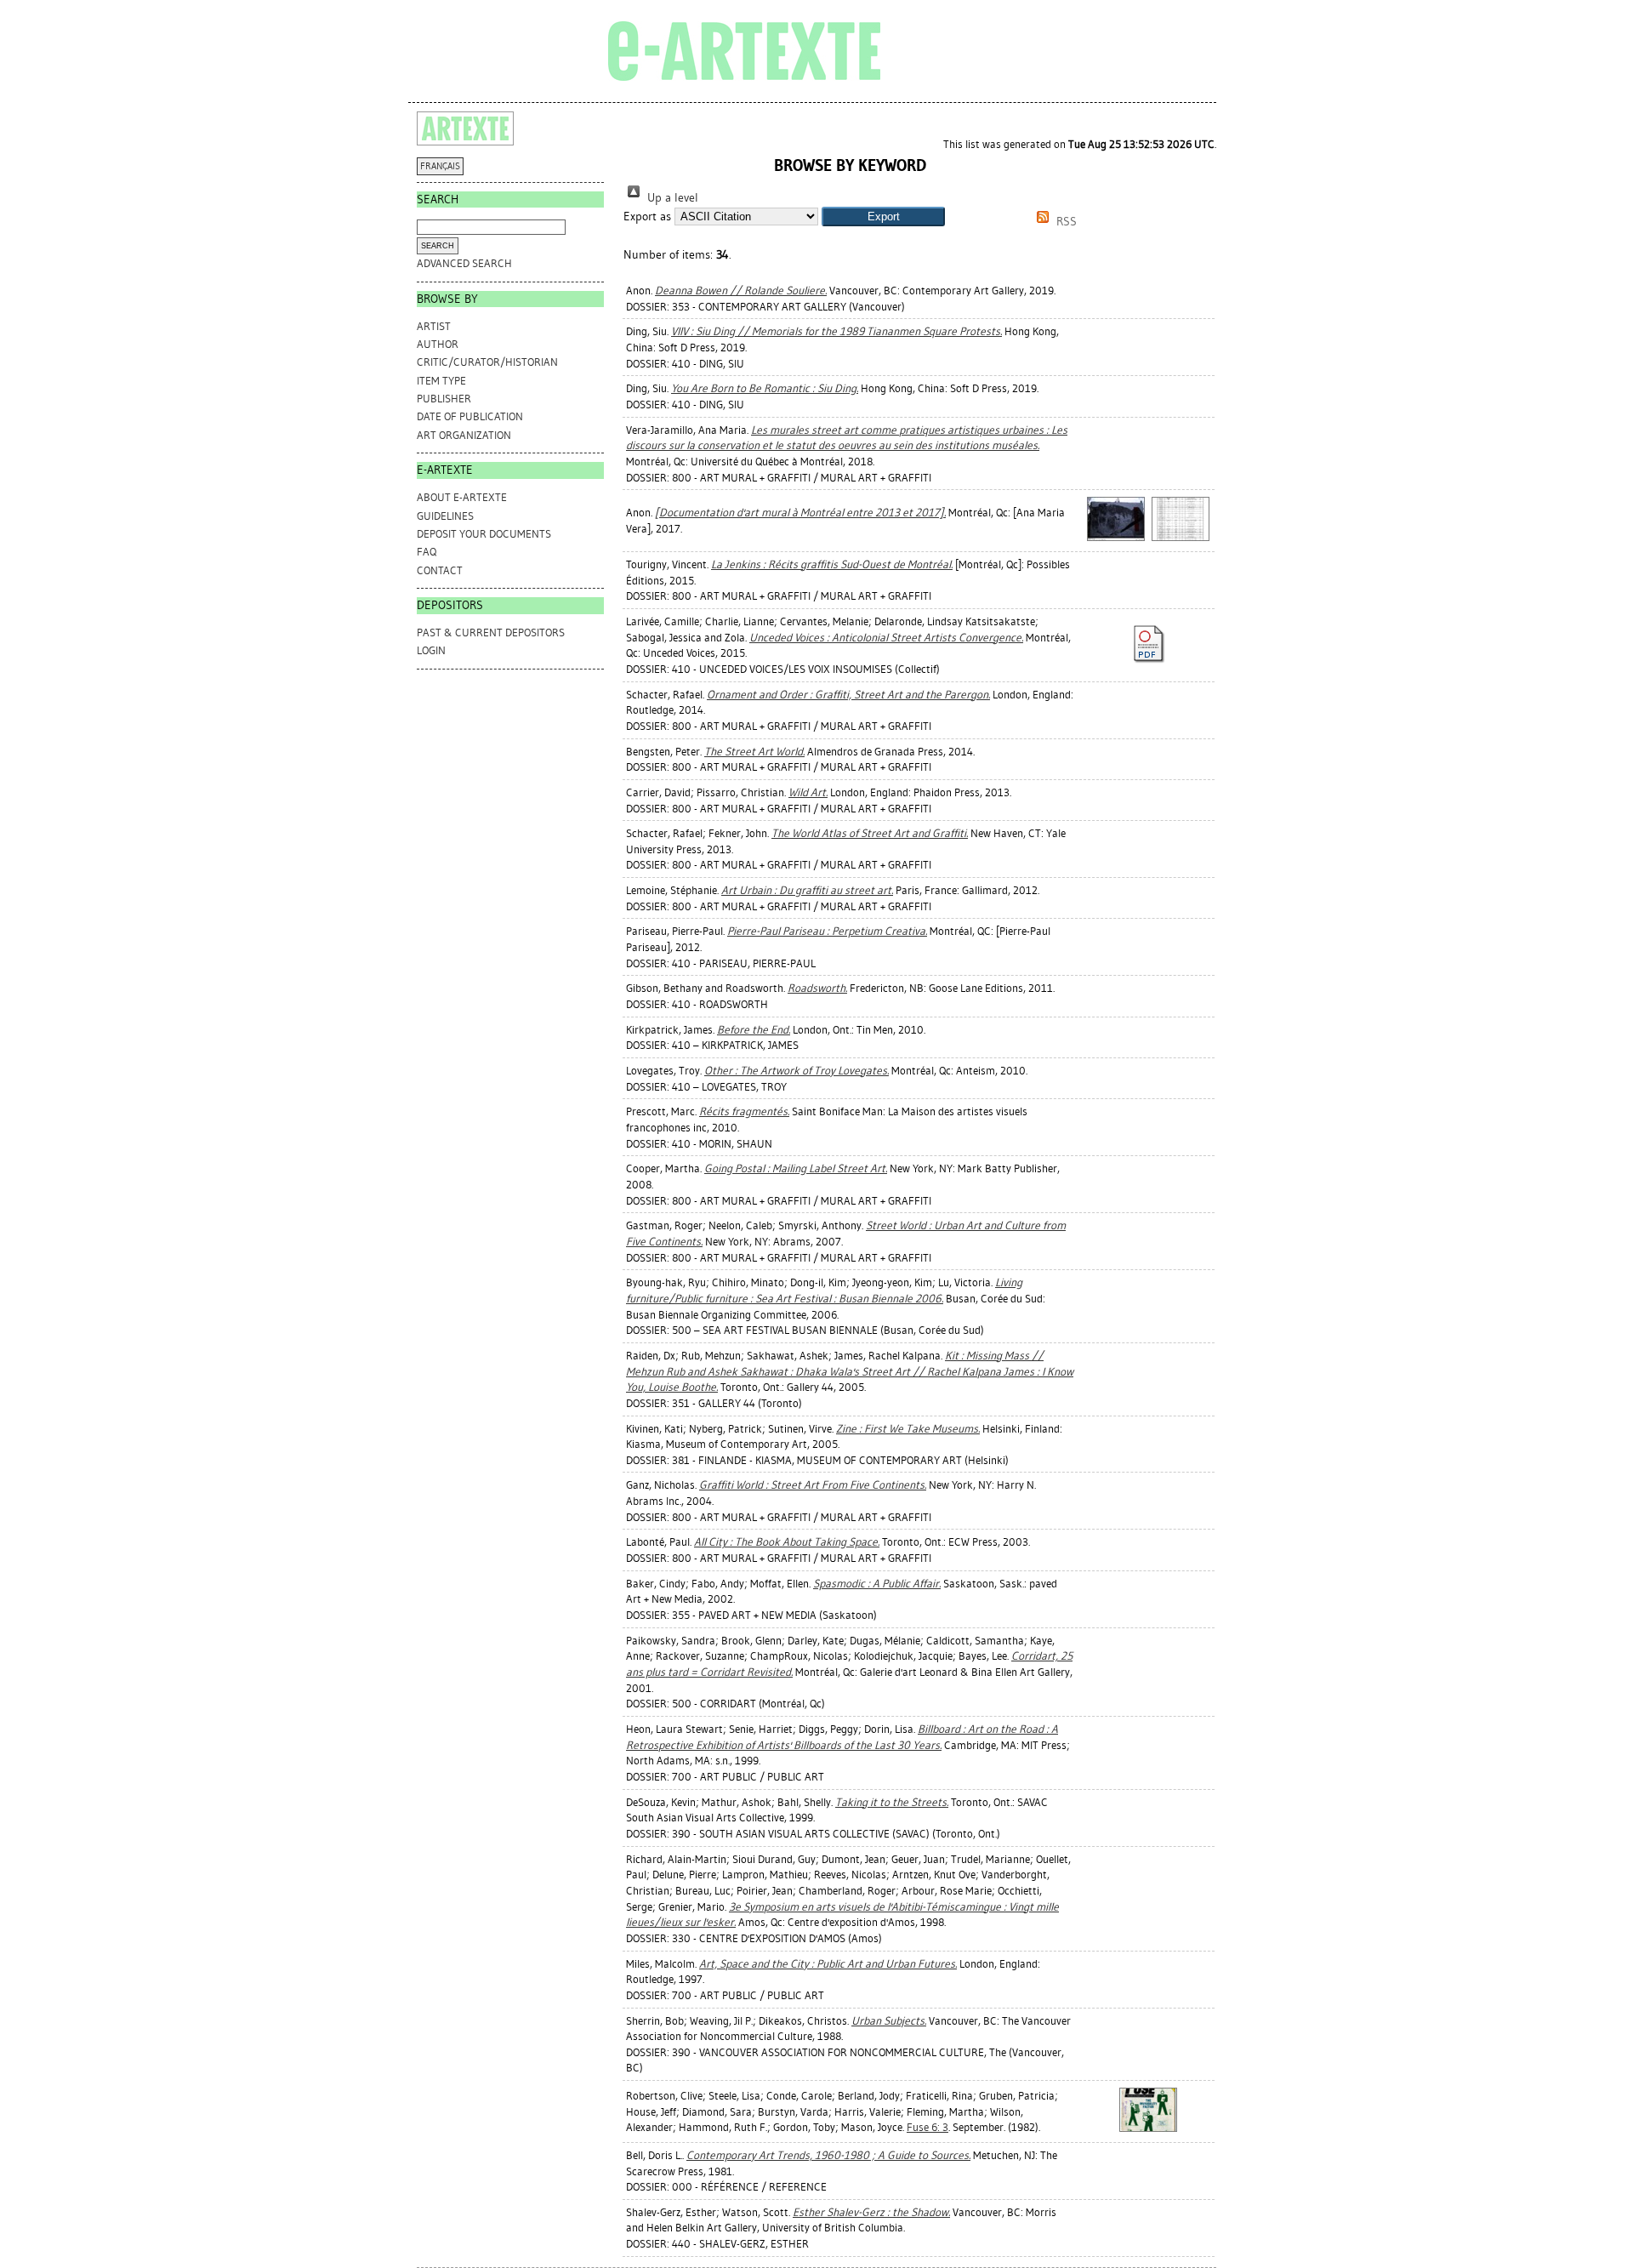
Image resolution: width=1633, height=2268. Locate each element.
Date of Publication (470, 416)
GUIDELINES (445, 516)
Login (431, 650)
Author (438, 344)
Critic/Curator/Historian (487, 362)
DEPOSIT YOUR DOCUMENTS (484, 534)
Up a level (671, 198)
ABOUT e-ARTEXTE (462, 497)
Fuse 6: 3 (927, 2127)
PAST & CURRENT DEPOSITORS (491, 633)
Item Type (441, 381)
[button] (883, 217)
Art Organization (464, 435)
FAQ (427, 552)
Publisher (444, 399)
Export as (647, 217)
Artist (434, 326)
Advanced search (464, 263)
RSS (1065, 222)
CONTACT (440, 570)
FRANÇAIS (440, 166)
